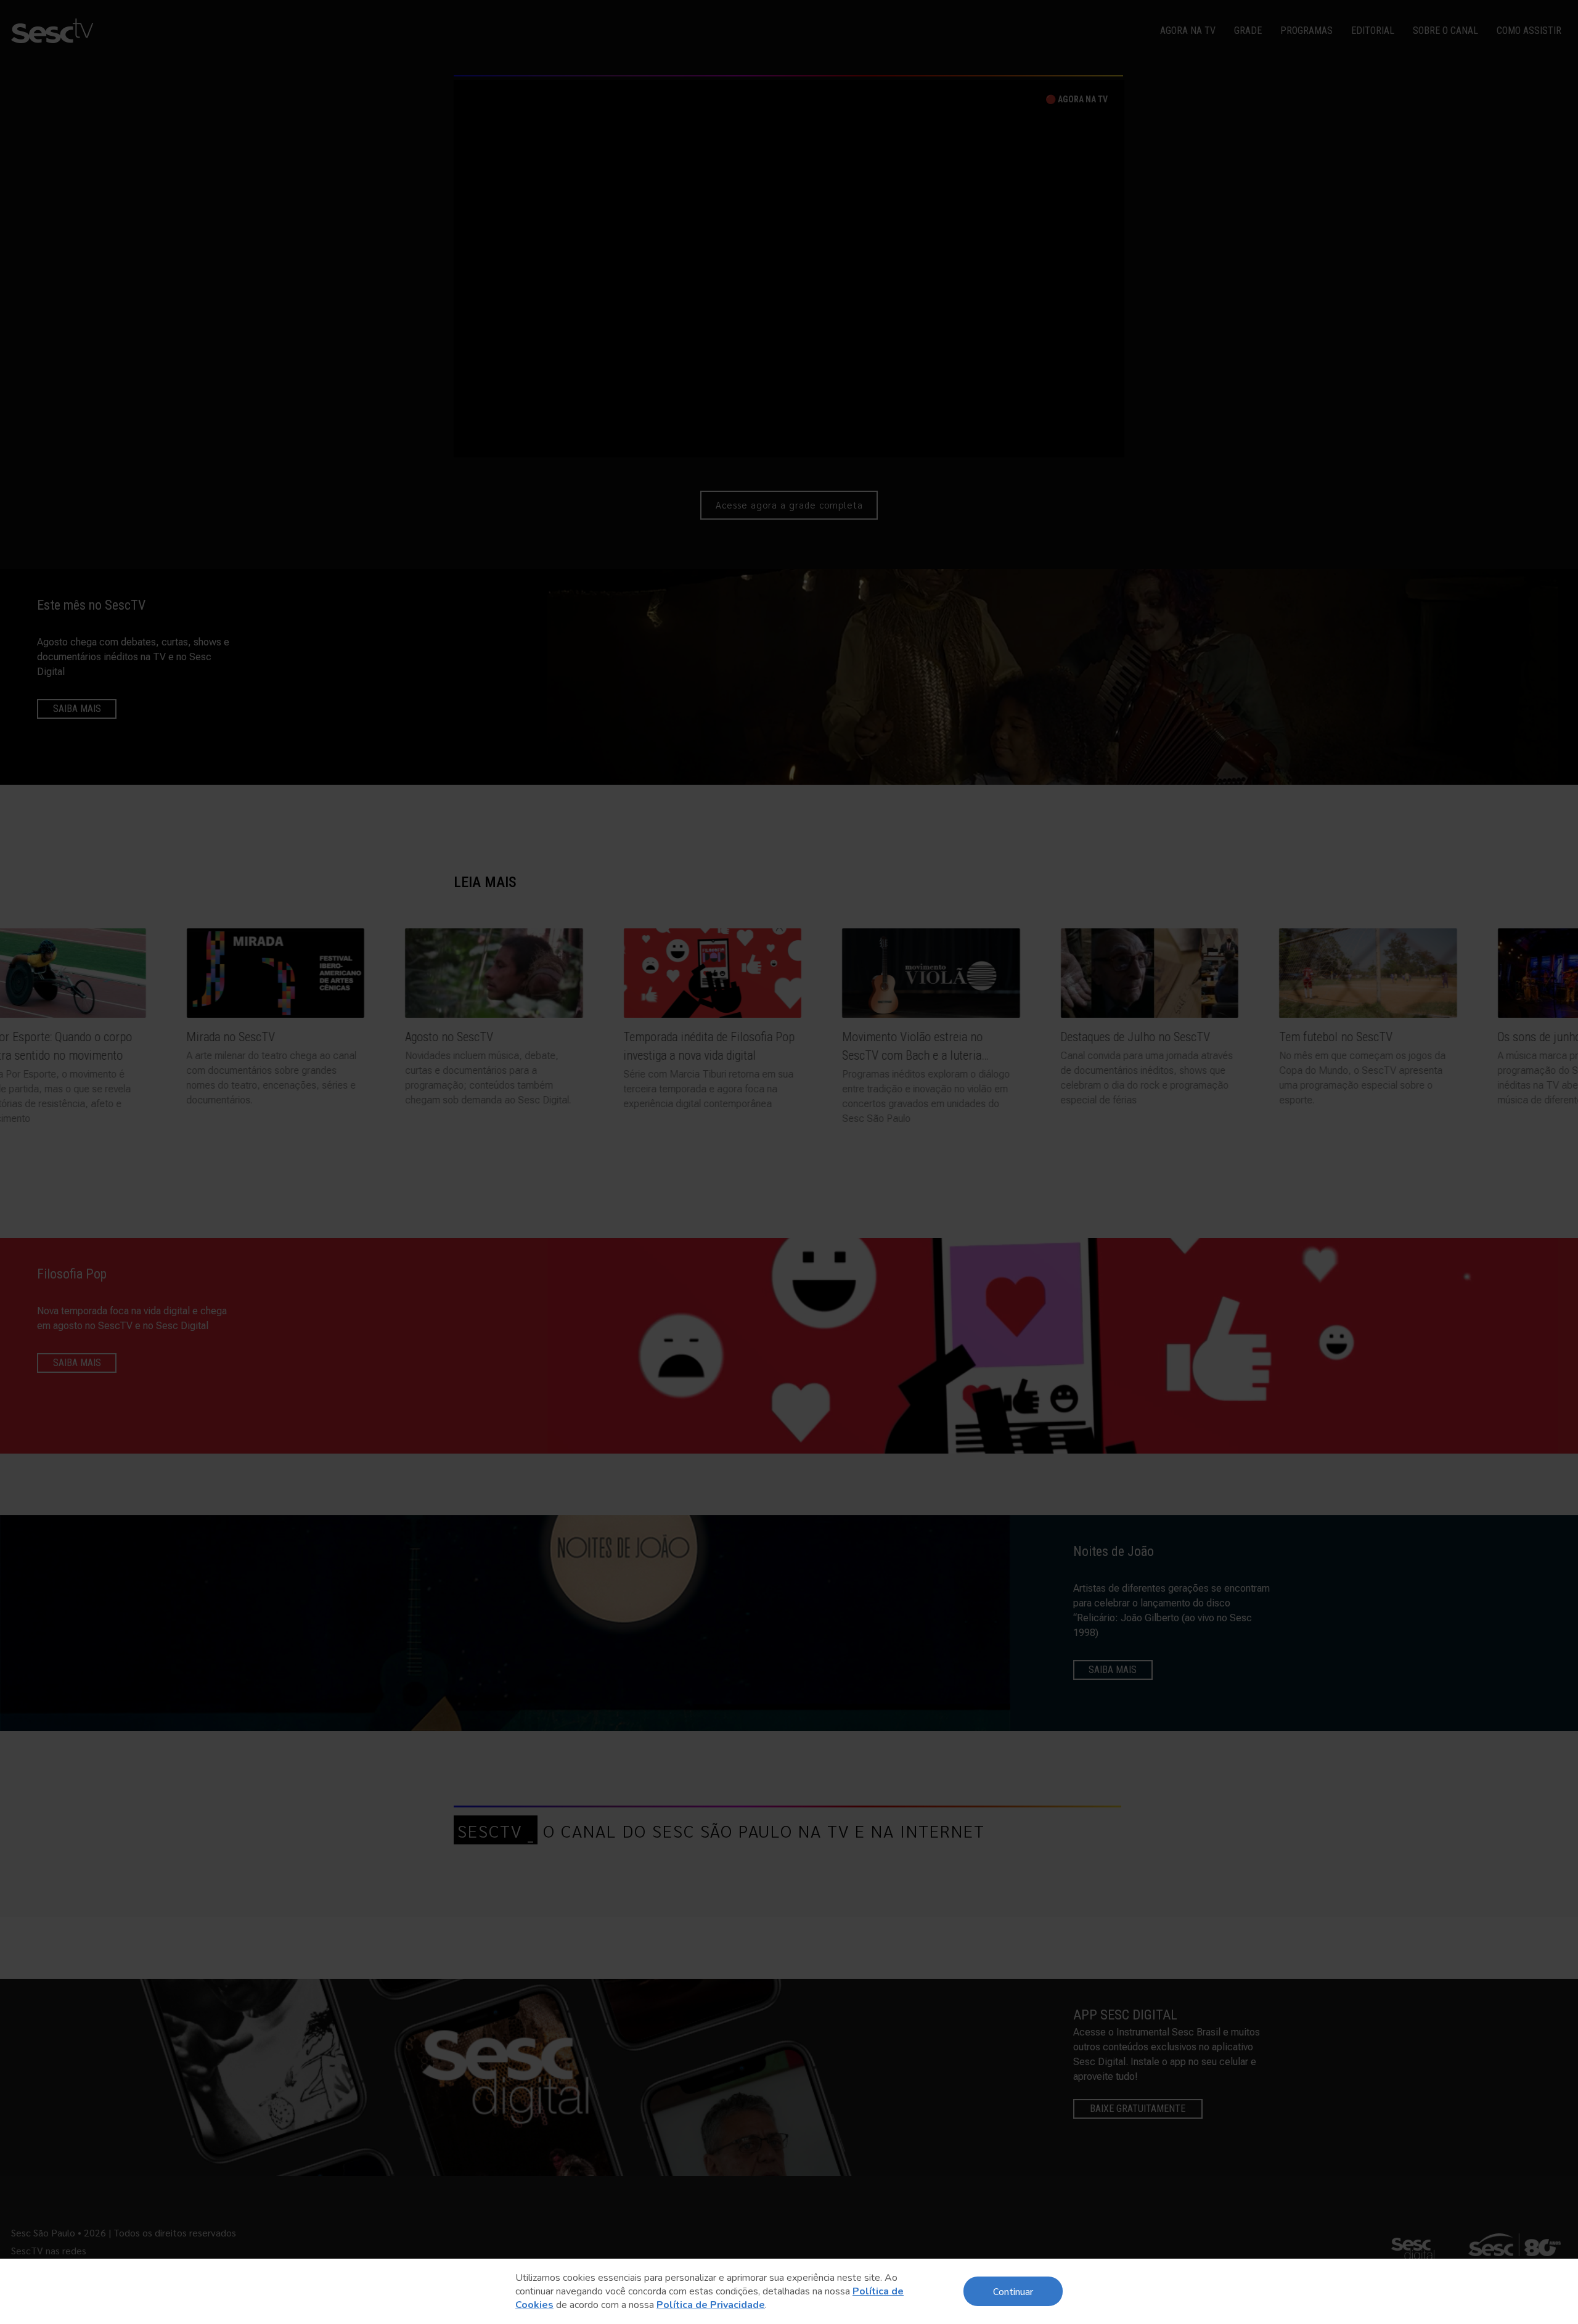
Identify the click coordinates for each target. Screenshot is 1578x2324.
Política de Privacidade (711, 2305)
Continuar (1013, 2291)
